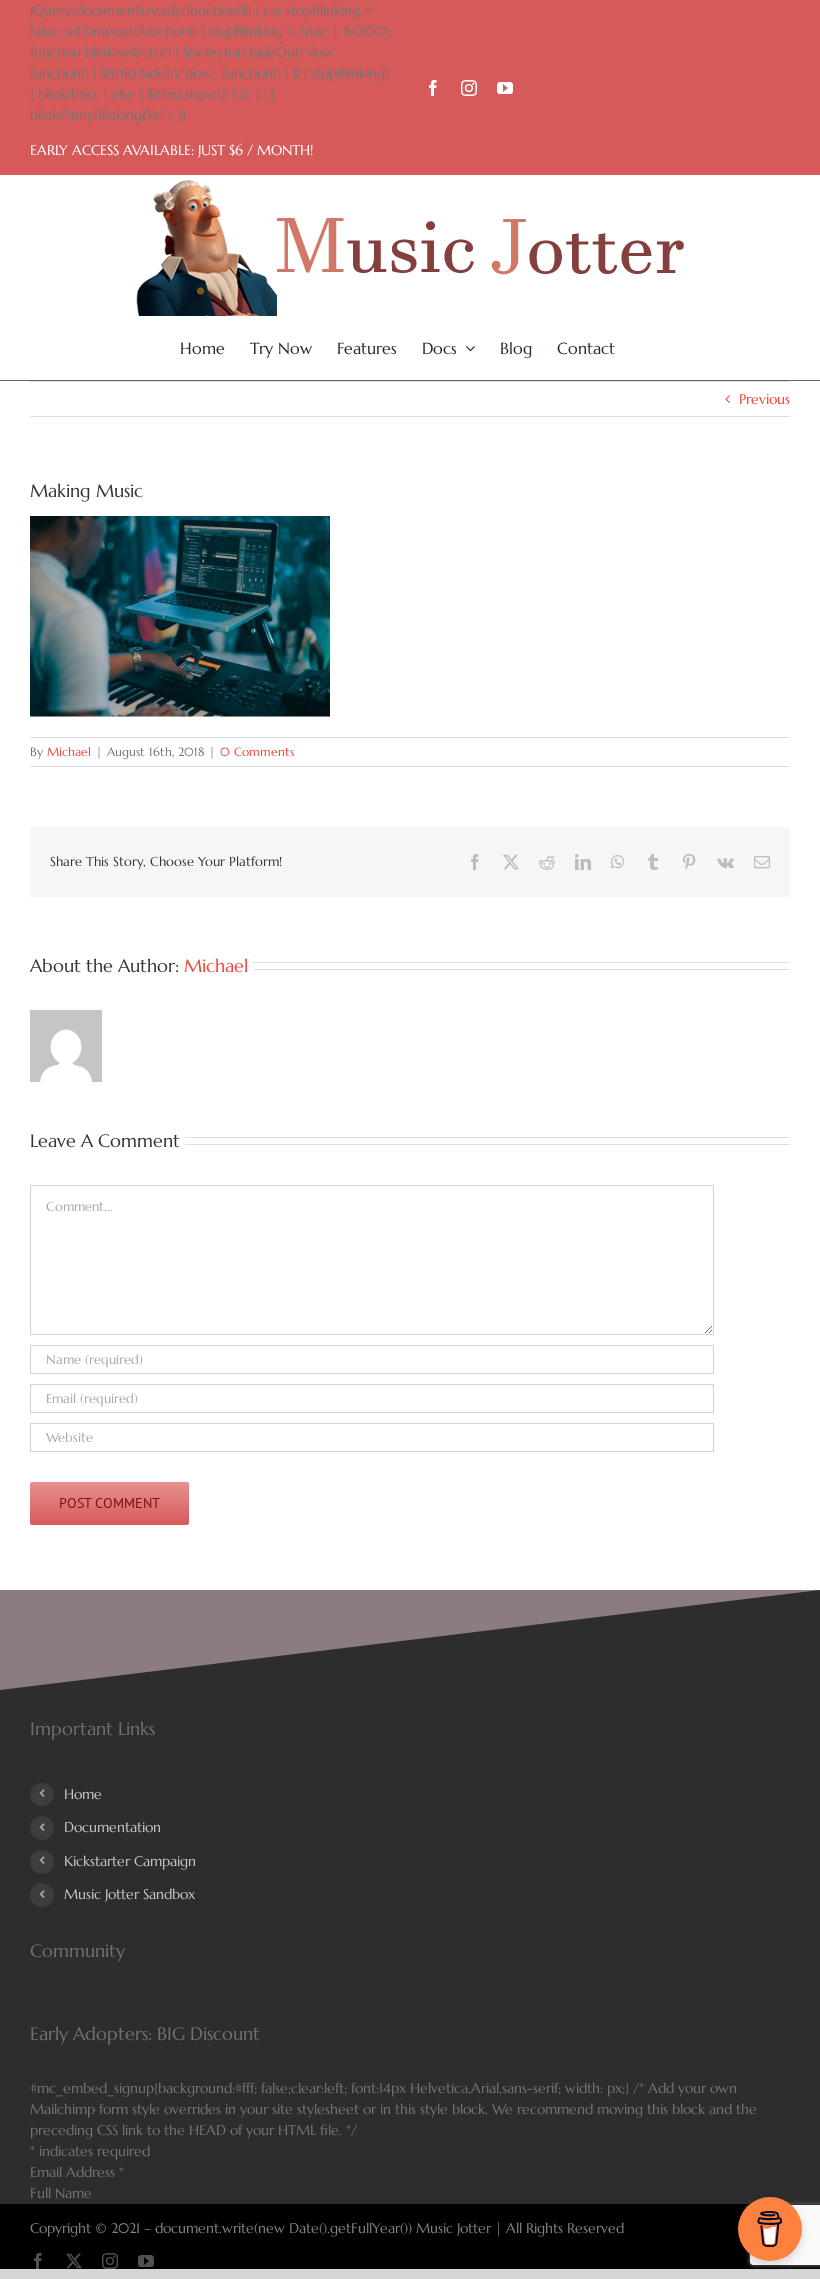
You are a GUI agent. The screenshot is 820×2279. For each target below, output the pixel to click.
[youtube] (505, 88)
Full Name (61, 2193)
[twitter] (74, 2261)
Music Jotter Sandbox (129, 1894)
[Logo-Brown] (410, 187)
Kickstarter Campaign (130, 1861)
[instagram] (469, 88)
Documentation (112, 1827)
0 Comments (257, 751)
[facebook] (433, 88)
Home (83, 1794)
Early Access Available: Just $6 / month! (171, 150)
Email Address (77, 2172)
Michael (69, 751)
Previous (764, 399)
